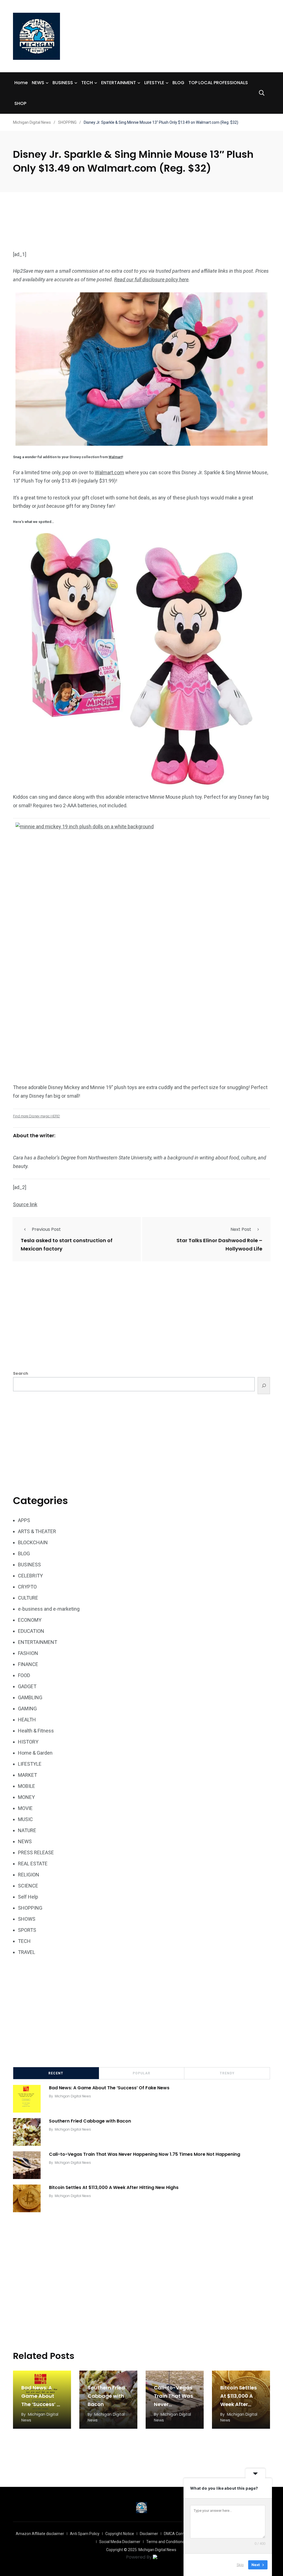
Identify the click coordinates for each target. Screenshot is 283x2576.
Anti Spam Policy (85, 2534)
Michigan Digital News (73, 2096)
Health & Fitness (36, 1731)
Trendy (227, 2073)
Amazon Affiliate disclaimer (40, 2534)
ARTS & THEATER (37, 1531)
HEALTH (27, 1720)
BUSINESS (63, 83)
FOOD (24, 1675)
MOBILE (27, 1786)
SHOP (20, 103)
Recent (56, 2073)
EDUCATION (31, 1631)
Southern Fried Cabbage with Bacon (90, 2121)
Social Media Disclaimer (120, 2542)
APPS (24, 1520)
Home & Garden (35, 1753)
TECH (87, 83)
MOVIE (25, 1808)
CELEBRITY (30, 1576)
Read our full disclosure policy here (151, 279)
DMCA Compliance (180, 2534)
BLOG (178, 83)
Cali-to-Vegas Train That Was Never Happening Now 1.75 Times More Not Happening (145, 2154)
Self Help (28, 1897)
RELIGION (29, 1875)
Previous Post (46, 1229)
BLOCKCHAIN (33, 1542)
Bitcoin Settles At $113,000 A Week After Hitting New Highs (114, 2187)
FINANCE (28, 1664)
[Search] (264, 1386)
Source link (25, 1204)
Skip (240, 2565)
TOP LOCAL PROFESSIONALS (218, 83)
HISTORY (28, 1742)
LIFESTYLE (154, 83)
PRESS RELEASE (36, 1852)
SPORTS (27, 1930)
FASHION (28, 1653)
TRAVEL (27, 1952)
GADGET (27, 1686)
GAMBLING (30, 1697)
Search (21, 1373)
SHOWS (27, 1919)
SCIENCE (28, 1886)
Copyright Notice (120, 2534)
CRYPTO (27, 1587)
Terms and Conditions (165, 2542)
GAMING (27, 1709)
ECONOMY (30, 1620)
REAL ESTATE (33, 1864)
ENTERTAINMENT (119, 83)
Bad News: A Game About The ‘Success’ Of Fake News (109, 2088)
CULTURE (28, 1598)
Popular (141, 2073)
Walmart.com (109, 472)
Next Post (241, 1229)
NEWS (38, 83)
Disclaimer (149, 2534)
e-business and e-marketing (49, 1609)
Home (21, 83)
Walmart (115, 457)
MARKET (27, 1775)
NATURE (27, 1830)
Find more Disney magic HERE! (36, 1116)
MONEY (26, 1797)
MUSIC (25, 1819)
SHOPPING (30, 1908)
